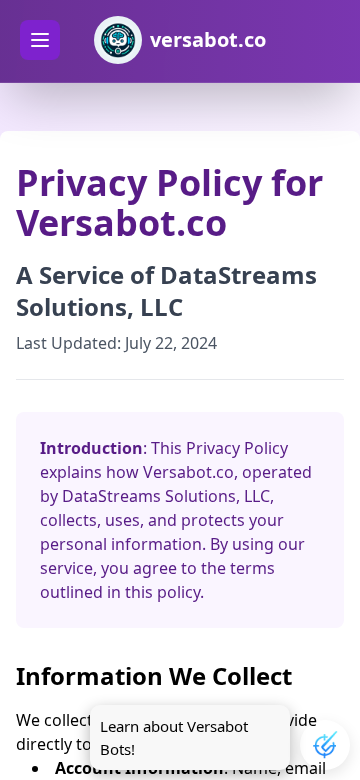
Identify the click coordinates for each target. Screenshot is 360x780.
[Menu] (40, 40)
